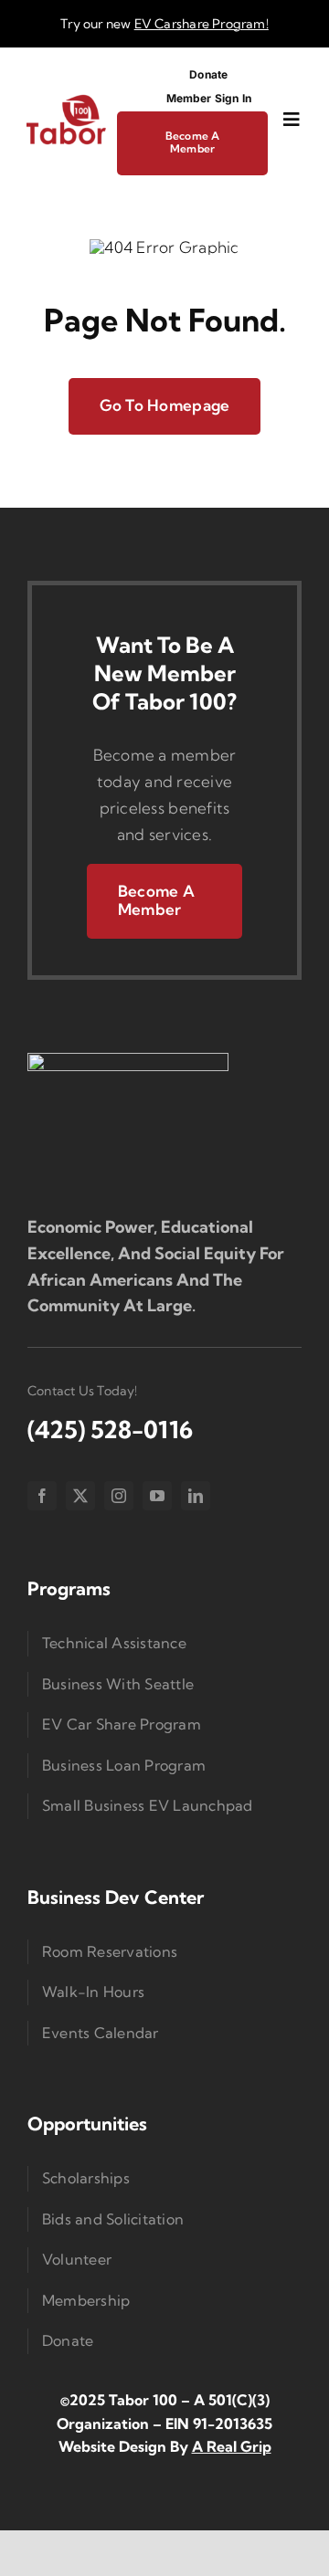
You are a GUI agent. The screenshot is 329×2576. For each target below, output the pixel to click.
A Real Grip (232, 2446)
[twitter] (80, 1496)
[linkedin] (196, 1496)
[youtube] (157, 1496)
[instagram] (119, 1496)
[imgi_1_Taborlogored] (66, 101)
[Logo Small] (128, 1061)
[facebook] (42, 1496)
